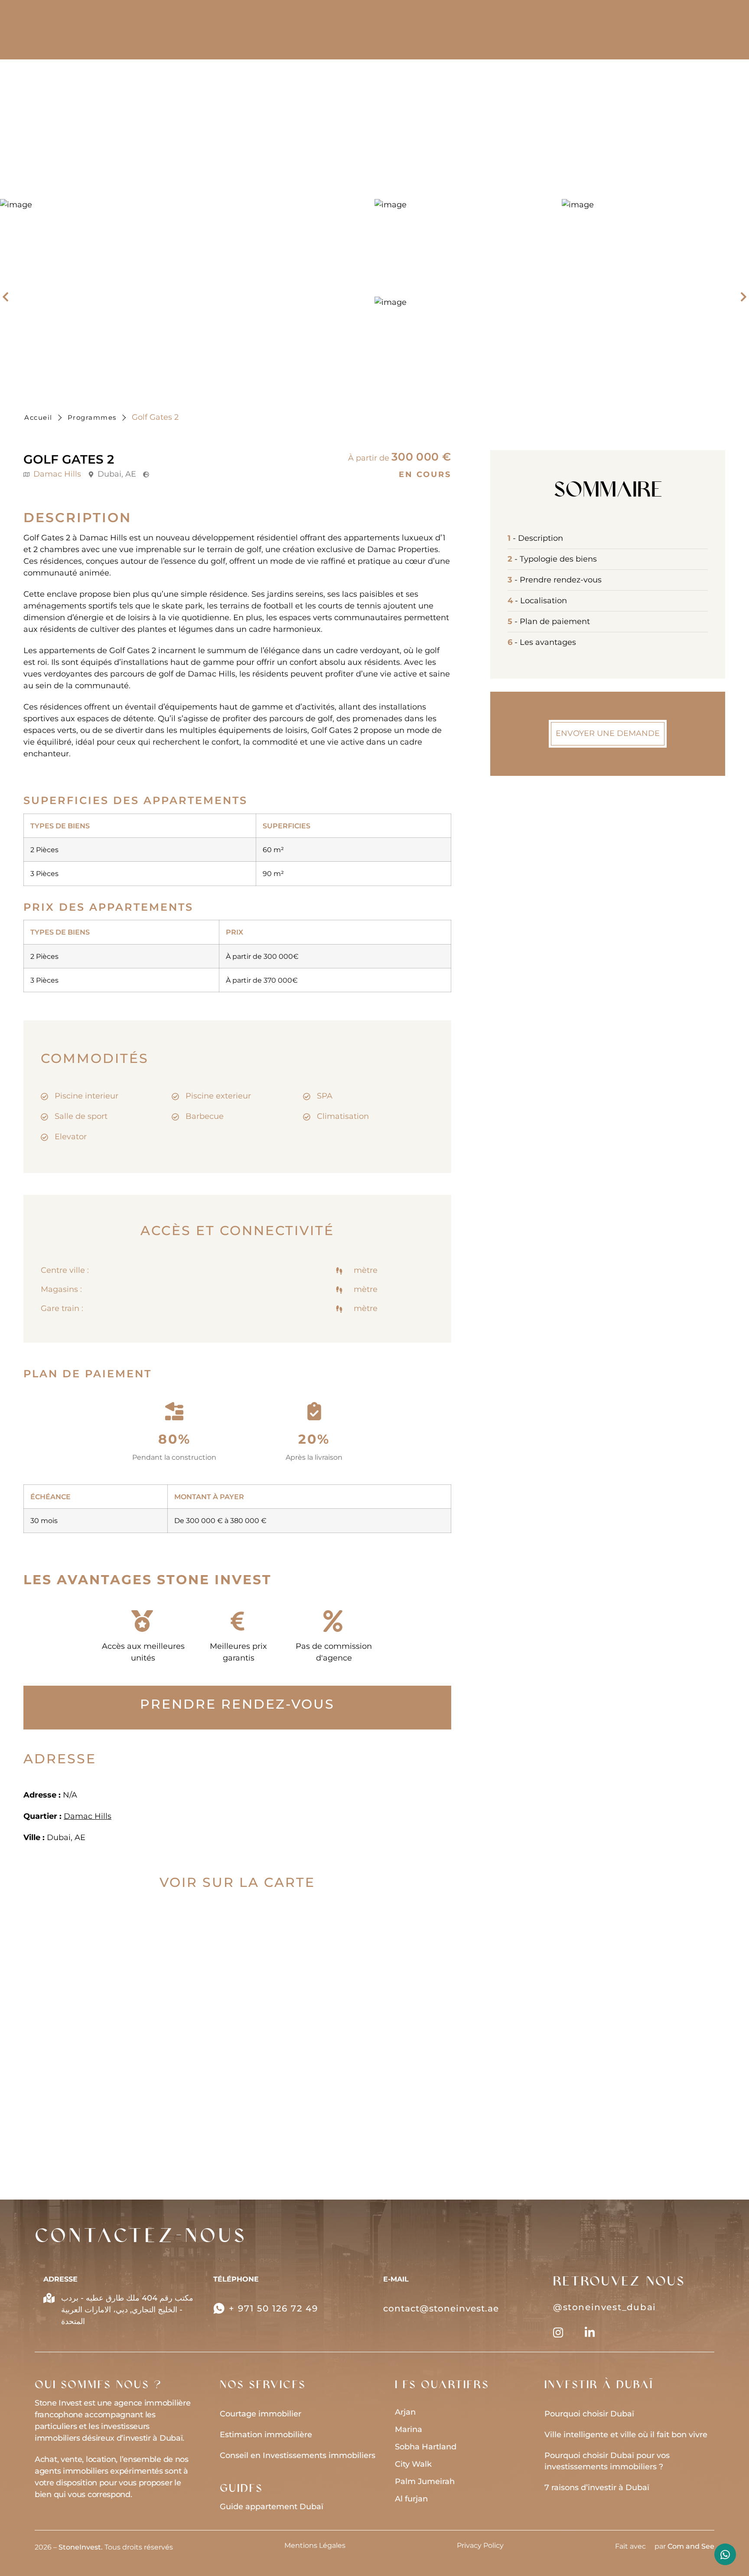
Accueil (38, 417)
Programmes (92, 417)
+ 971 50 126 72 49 (274, 2308)
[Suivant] (740, 297)
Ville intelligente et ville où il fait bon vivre (626, 2435)
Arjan (405, 2412)
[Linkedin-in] (590, 2332)
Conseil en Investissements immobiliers (298, 2455)
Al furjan (411, 2499)
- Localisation (537, 601)
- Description (535, 538)
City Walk (413, 2464)
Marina (409, 2429)
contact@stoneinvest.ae (441, 2308)
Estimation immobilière (266, 2435)
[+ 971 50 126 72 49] (219, 2308)
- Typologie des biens (552, 559)
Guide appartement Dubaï (272, 2507)
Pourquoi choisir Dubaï (589, 2414)
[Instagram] (558, 2332)
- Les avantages (542, 642)
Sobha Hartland (426, 2447)
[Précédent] (9, 297)
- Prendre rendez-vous (555, 580)
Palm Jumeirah (425, 2481)
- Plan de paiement (549, 621)
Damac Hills (57, 474)
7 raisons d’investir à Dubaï (597, 2488)
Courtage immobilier (261, 2414)
